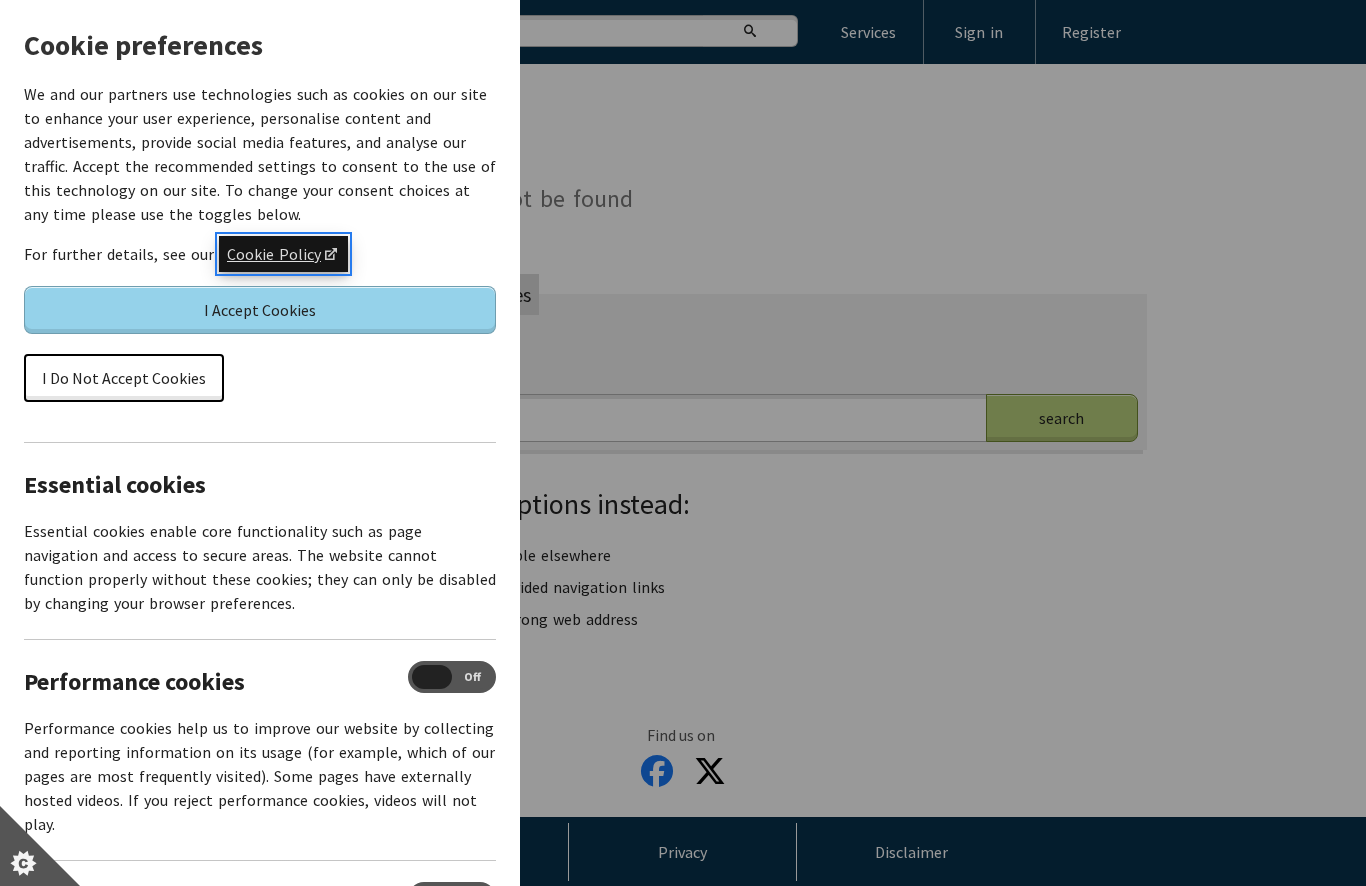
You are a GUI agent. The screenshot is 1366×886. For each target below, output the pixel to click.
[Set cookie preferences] (40, 846)
